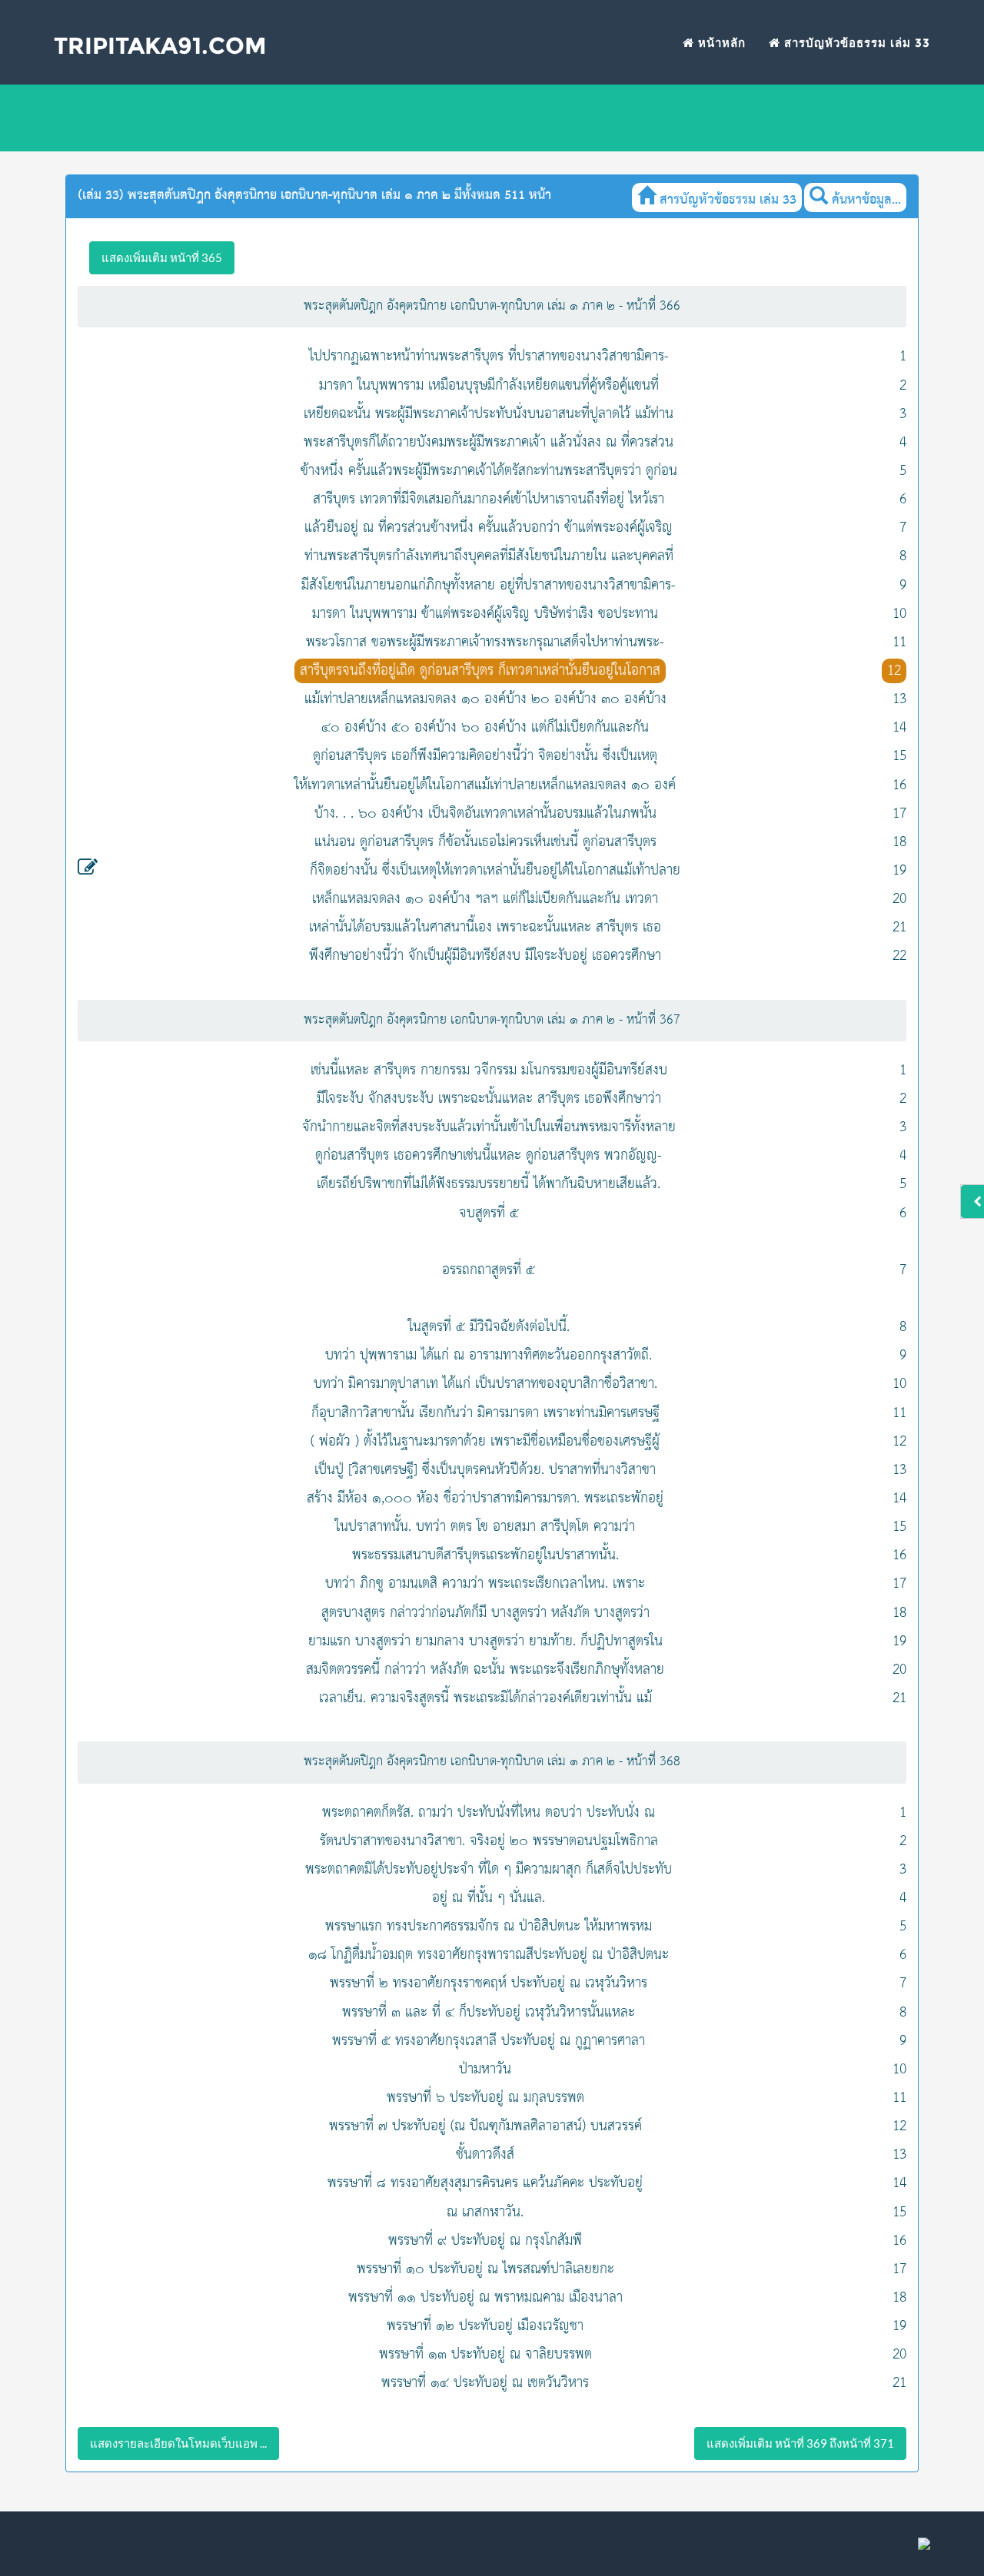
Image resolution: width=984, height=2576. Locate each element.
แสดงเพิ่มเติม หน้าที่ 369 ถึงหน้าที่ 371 (800, 2443)
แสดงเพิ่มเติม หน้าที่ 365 (162, 257)
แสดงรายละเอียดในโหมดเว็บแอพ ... (178, 2443)
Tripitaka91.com (160, 46)
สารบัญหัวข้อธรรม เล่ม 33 (855, 43)
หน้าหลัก (720, 43)
